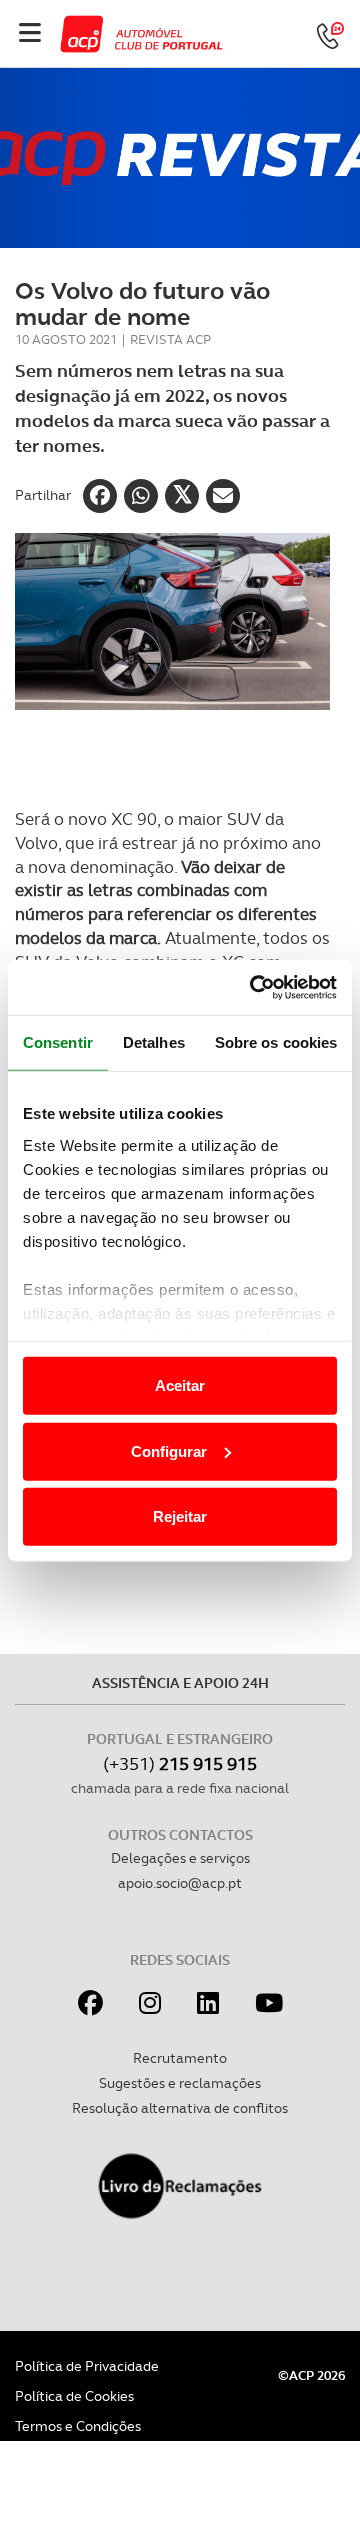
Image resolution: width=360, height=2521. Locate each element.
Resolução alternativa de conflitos (180, 2108)
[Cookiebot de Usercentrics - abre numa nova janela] (254, 987)
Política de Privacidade (87, 2366)
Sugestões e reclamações (180, 2083)
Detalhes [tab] (154, 1042)
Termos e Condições (78, 2426)
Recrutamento (180, 2058)
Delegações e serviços (180, 1858)
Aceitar (180, 1385)
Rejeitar (180, 1516)
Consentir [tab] (58, 1042)
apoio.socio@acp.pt (180, 1883)
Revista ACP (170, 339)
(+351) (180, 1763)
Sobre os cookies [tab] (276, 1042)
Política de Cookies (74, 2396)
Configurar (169, 1450)
